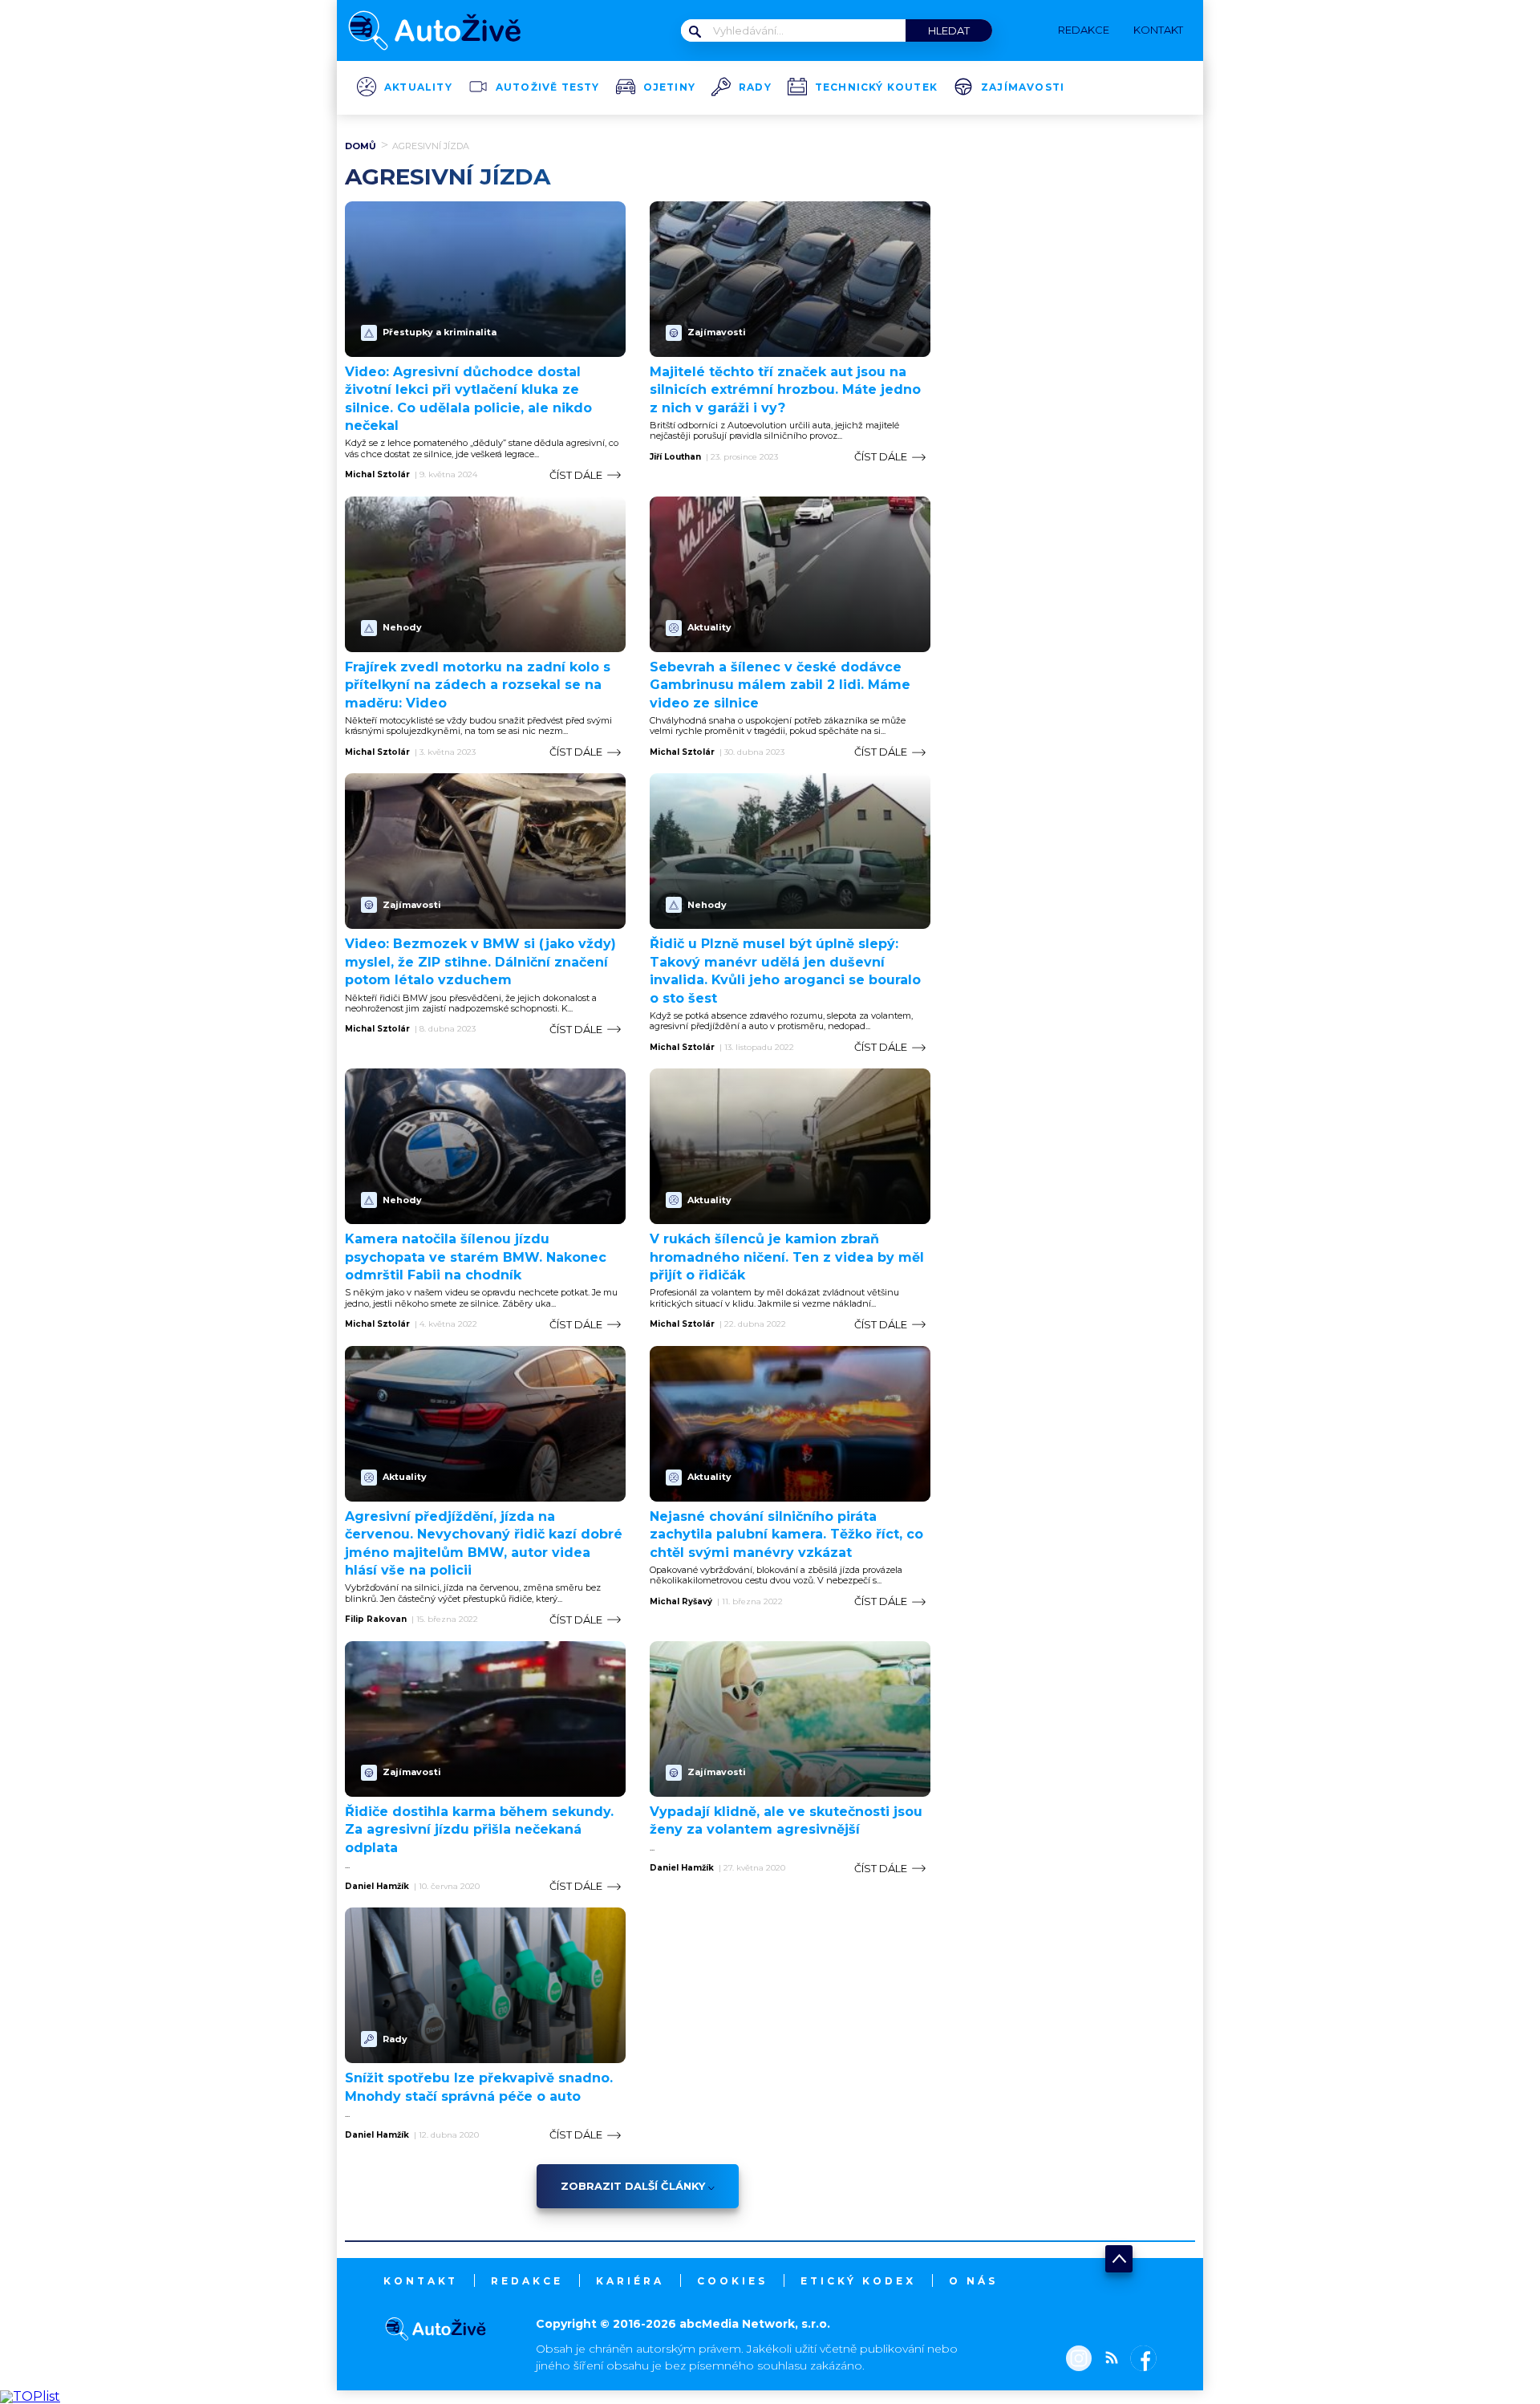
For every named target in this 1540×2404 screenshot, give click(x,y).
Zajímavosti (1023, 87)
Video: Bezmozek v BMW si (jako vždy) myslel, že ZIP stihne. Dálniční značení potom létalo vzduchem (480, 962)
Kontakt (421, 2281)
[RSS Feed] (1108, 2360)
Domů (361, 146)
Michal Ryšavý (681, 1602)
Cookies (732, 2281)
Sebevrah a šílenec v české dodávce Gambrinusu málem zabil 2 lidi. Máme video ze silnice (780, 685)
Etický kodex (858, 2281)
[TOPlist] (30, 2396)
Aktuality (418, 87)
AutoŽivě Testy (548, 87)
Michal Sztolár (377, 475)
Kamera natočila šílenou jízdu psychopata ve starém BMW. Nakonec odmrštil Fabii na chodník (476, 1257)
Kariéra (630, 2281)
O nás (973, 2281)
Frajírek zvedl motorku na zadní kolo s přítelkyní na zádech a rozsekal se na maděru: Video (478, 685)
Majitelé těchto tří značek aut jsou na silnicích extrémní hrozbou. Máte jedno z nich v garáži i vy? (785, 390)
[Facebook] (1140, 2360)
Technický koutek (876, 87)
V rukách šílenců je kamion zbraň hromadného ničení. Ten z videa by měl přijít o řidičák (787, 1257)
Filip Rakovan (376, 1620)
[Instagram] (1079, 2360)
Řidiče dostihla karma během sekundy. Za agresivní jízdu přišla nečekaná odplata (479, 1830)
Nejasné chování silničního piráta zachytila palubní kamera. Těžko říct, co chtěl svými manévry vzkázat (786, 1534)
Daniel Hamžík (377, 1887)
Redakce (527, 2281)
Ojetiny (669, 87)
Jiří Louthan (675, 457)
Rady (755, 87)
